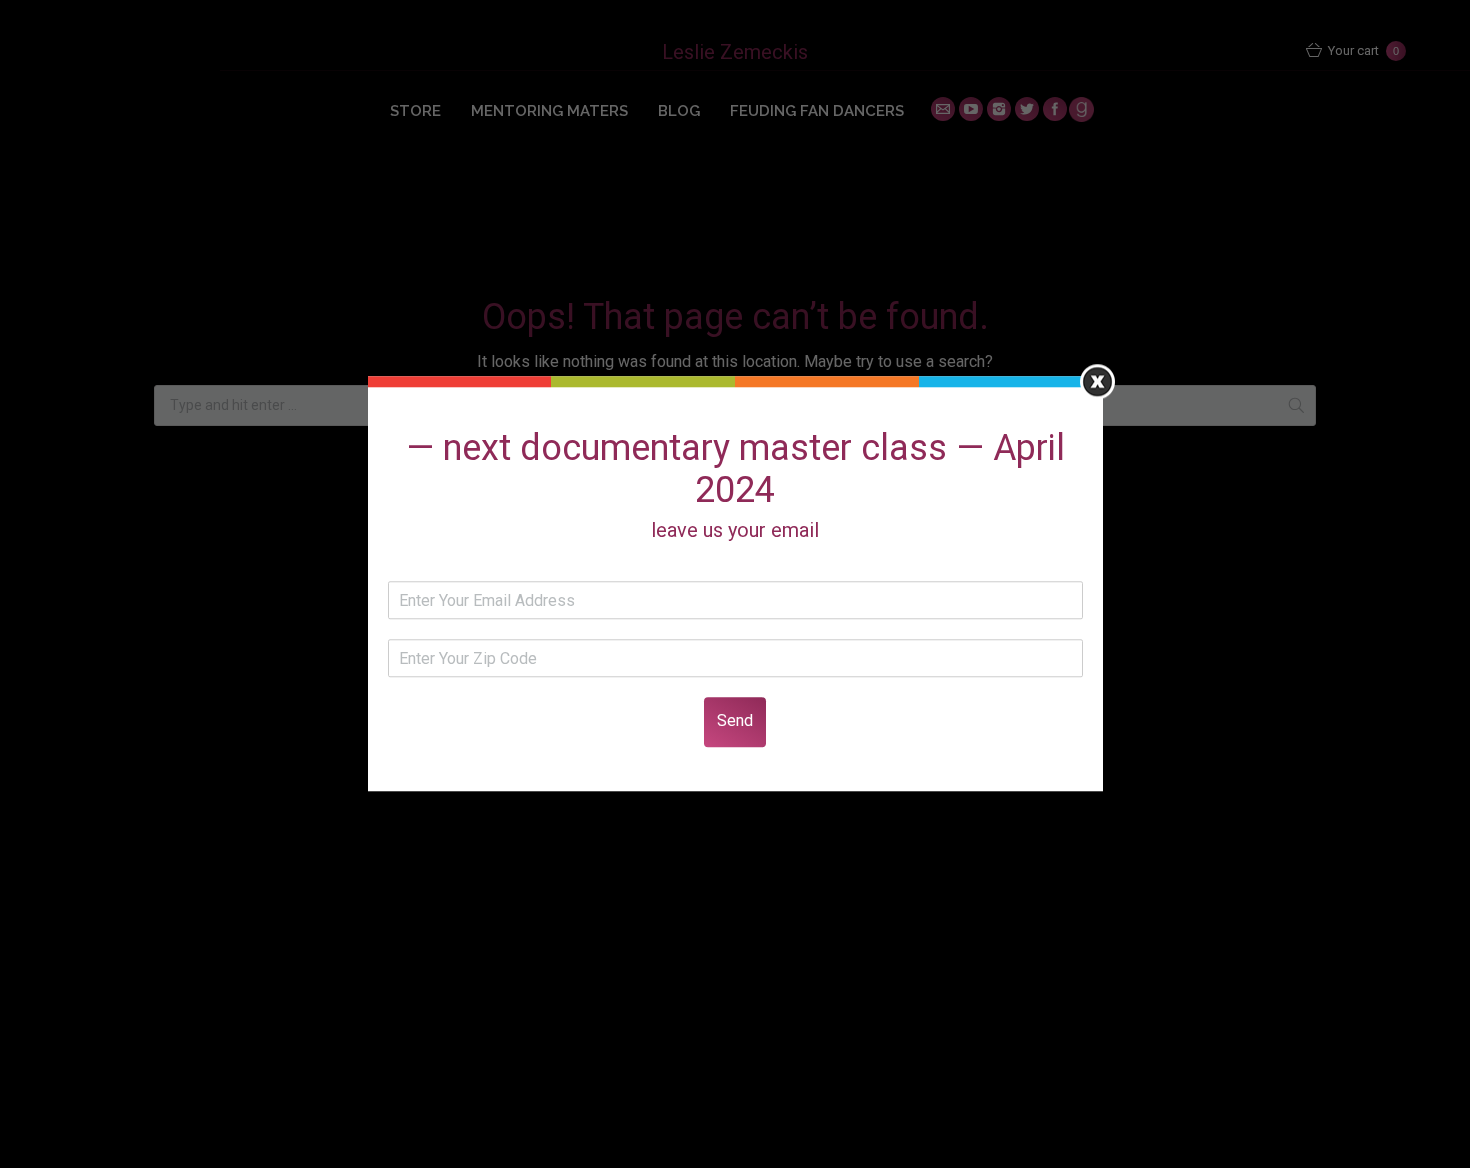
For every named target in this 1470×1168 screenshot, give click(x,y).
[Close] (1097, 381)
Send (735, 721)
